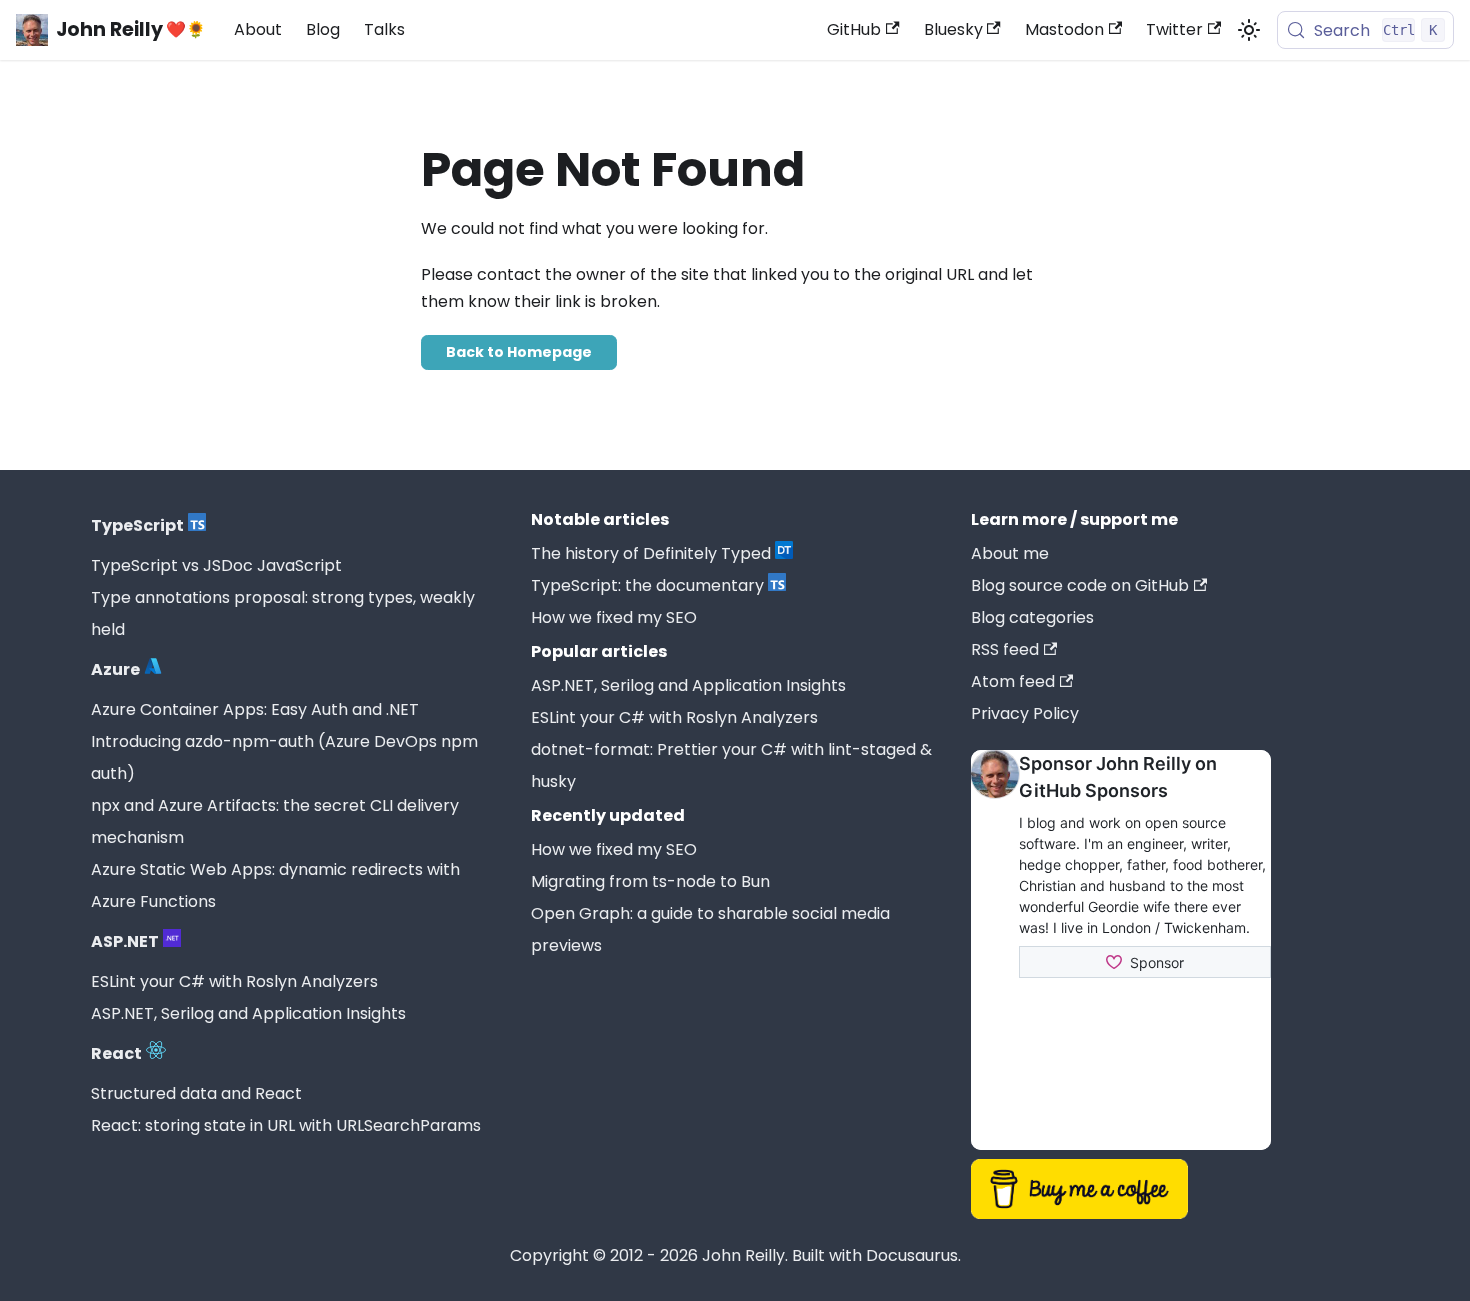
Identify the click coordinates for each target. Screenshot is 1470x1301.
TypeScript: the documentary (647, 585)
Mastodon (1064, 29)
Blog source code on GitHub (1080, 585)
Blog (323, 29)
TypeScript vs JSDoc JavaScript (216, 565)
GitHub (854, 29)
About (258, 29)
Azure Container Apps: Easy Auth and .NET (255, 709)
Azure (115, 669)
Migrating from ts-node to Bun (650, 881)
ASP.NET (125, 941)
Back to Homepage (519, 352)
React (116, 1053)
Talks (384, 29)
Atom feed (1013, 681)
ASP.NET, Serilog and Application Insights (248, 1013)
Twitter (1174, 29)
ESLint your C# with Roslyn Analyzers (234, 981)
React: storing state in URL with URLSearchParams (286, 1125)
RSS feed (1005, 649)
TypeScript (137, 525)
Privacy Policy (1025, 713)
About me (1010, 553)
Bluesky (953, 29)
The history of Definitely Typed (651, 553)
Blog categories (1032, 617)
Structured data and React (196, 1093)
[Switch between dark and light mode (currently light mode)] (1249, 30)
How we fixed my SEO (614, 617)
